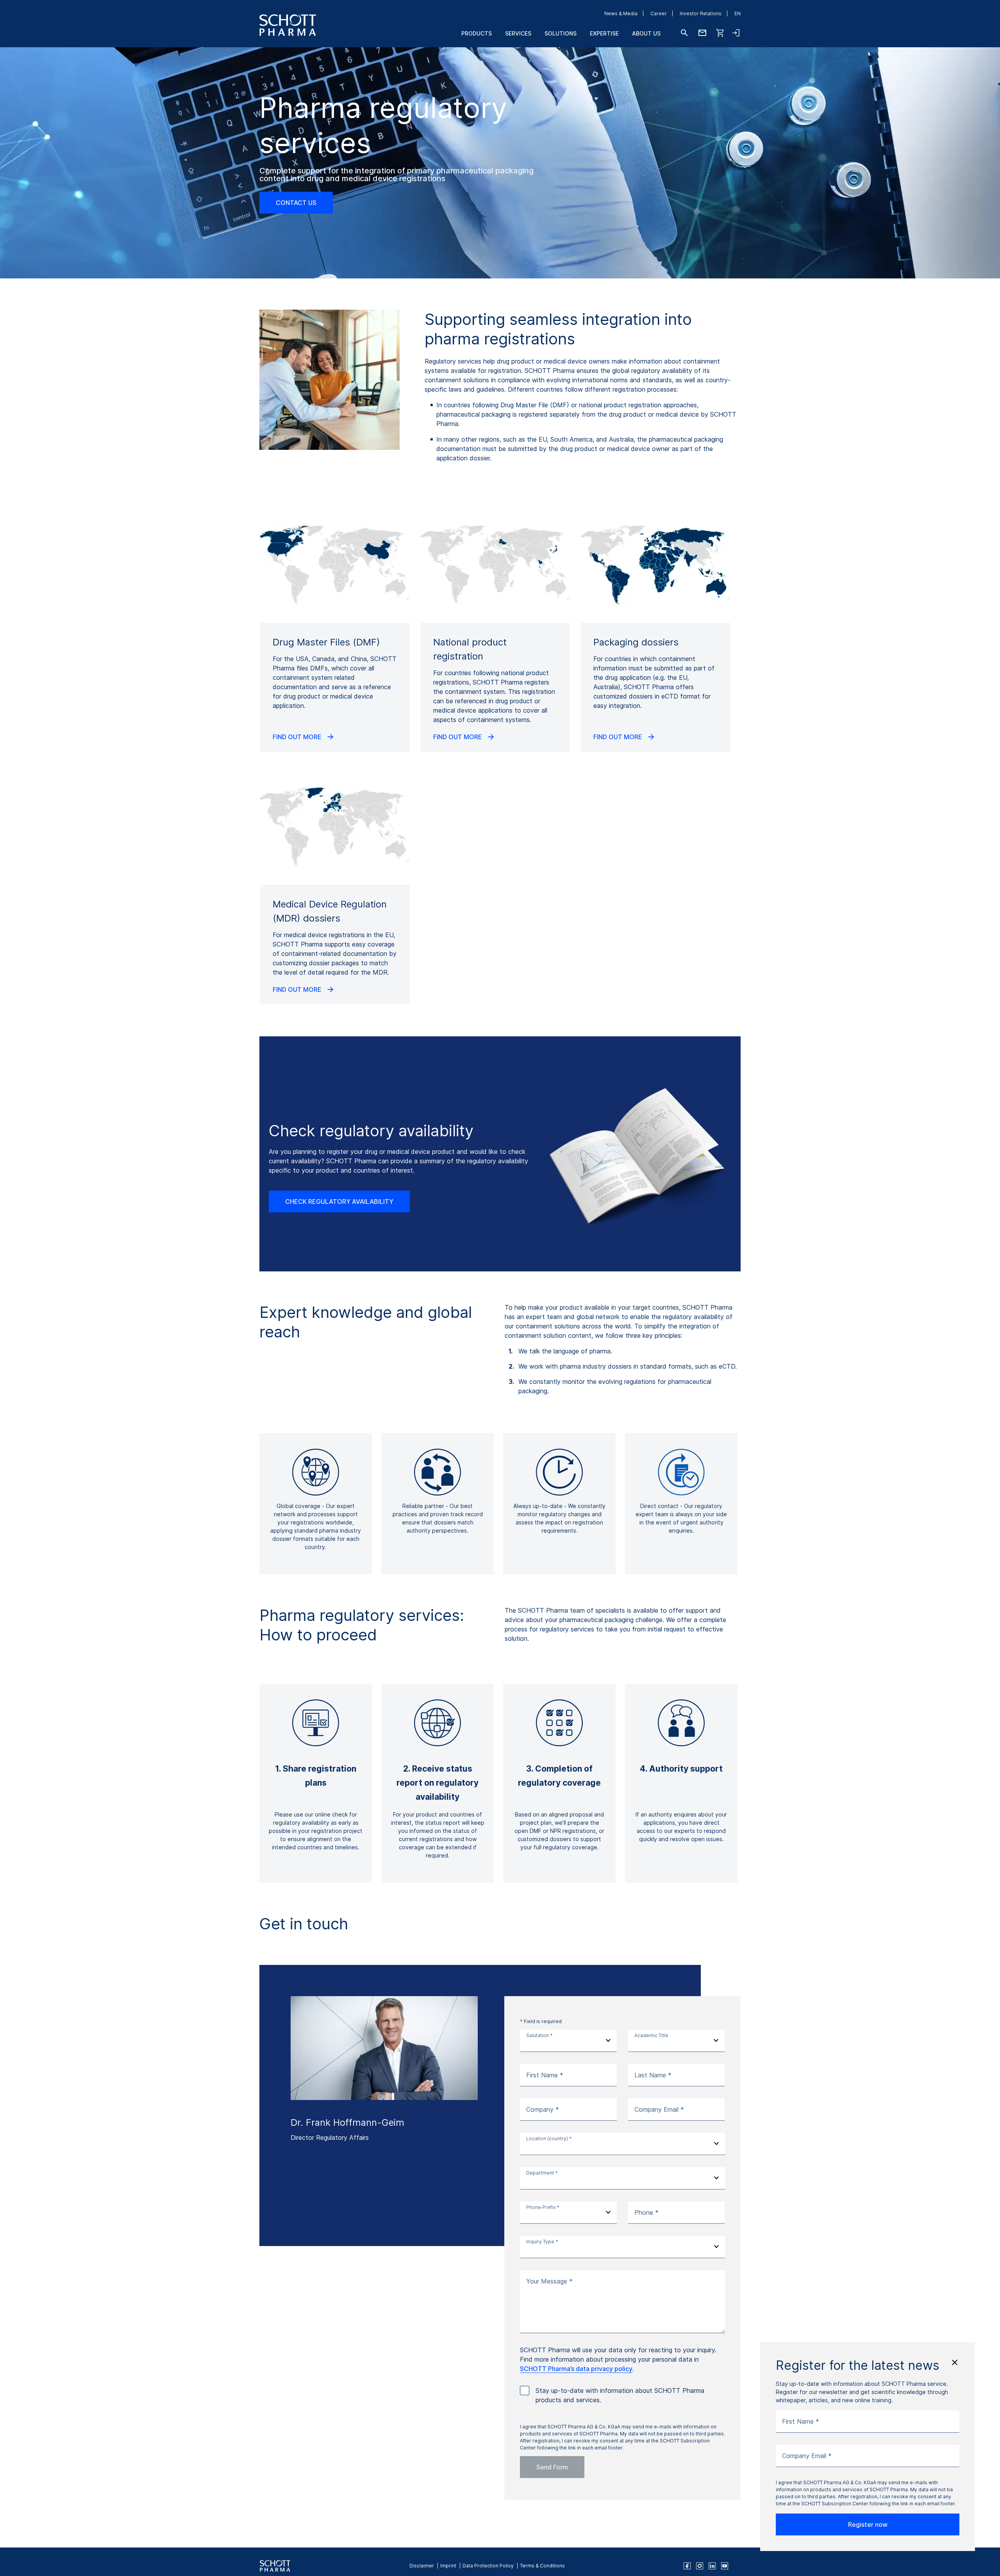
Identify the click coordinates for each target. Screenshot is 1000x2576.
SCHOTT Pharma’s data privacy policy (576, 2369)
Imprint (448, 2566)
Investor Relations (701, 13)
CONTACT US (296, 203)
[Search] (684, 33)
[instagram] (700, 2566)
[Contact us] (702, 33)
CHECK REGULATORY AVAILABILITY (339, 1202)
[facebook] (687, 2566)
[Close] (955, 2362)
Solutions (561, 33)
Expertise (604, 33)
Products (477, 33)
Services (518, 33)
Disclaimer (422, 2566)
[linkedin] (712, 2566)
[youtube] (725, 2566)
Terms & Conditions (542, 2566)
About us (646, 33)
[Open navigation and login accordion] (736, 33)
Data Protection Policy (488, 2566)
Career (659, 13)
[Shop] (720, 33)
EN (737, 13)
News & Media (621, 13)
